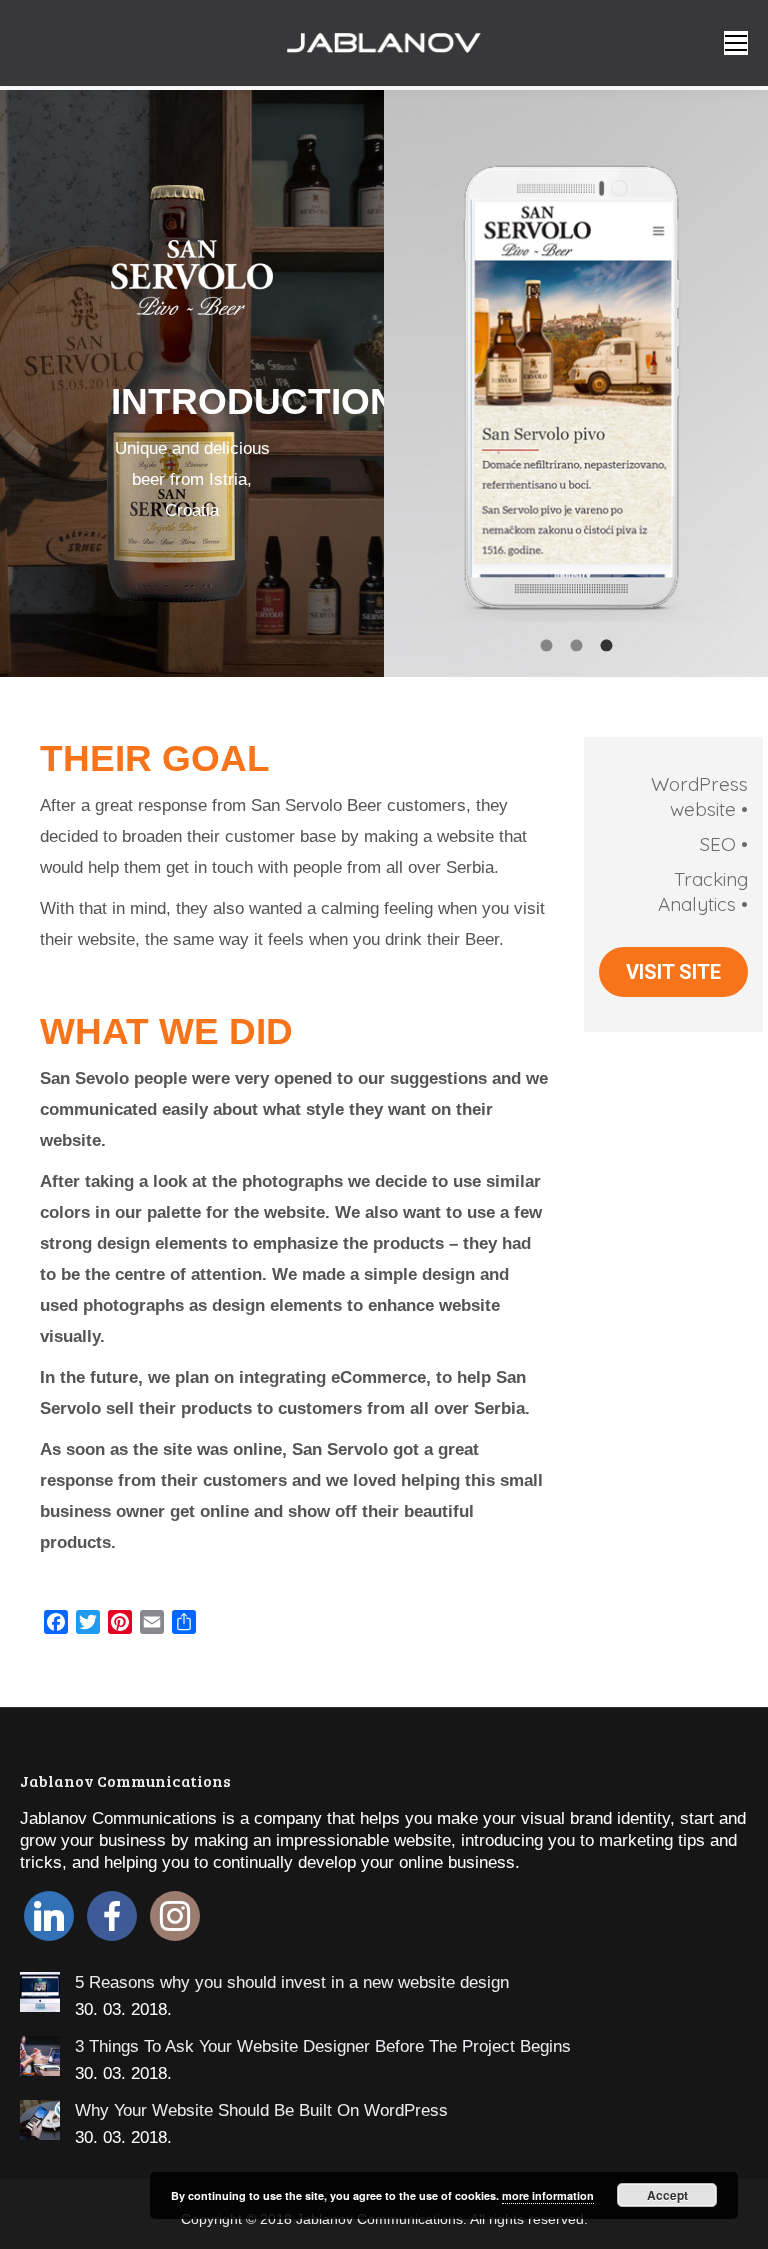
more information (548, 2195)
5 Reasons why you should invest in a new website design (292, 1982)
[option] (576, 373)
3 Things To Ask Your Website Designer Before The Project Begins (323, 2046)
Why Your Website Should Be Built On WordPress (261, 2110)
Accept (667, 2195)
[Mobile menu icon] (736, 43)
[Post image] (40, 1992)
